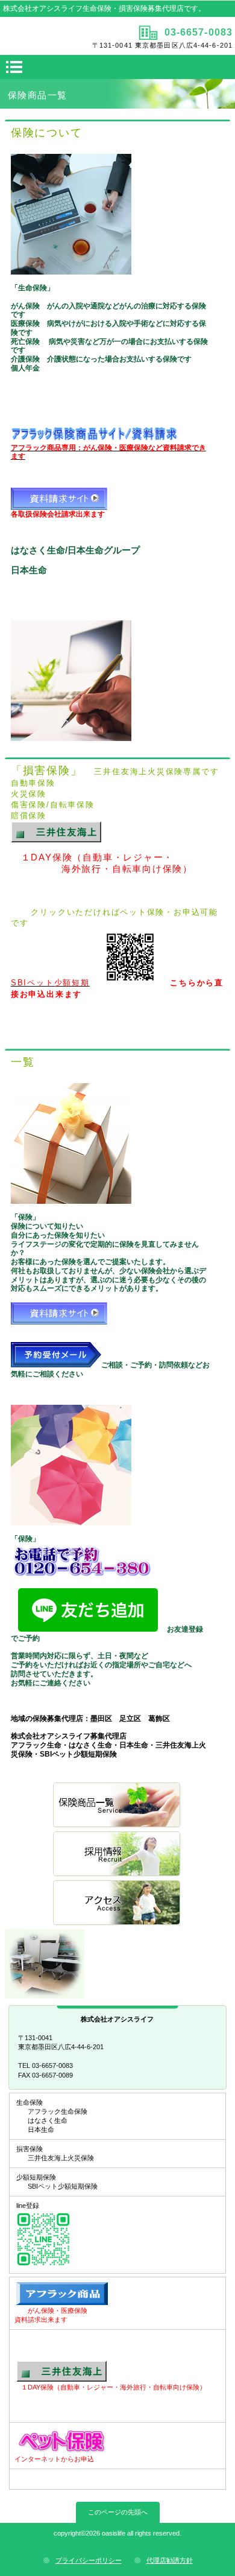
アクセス (117, 1903)
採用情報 (117, 1855)
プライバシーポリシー (89, 2560)
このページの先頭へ (118, 2512)
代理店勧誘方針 (170, 2560)
